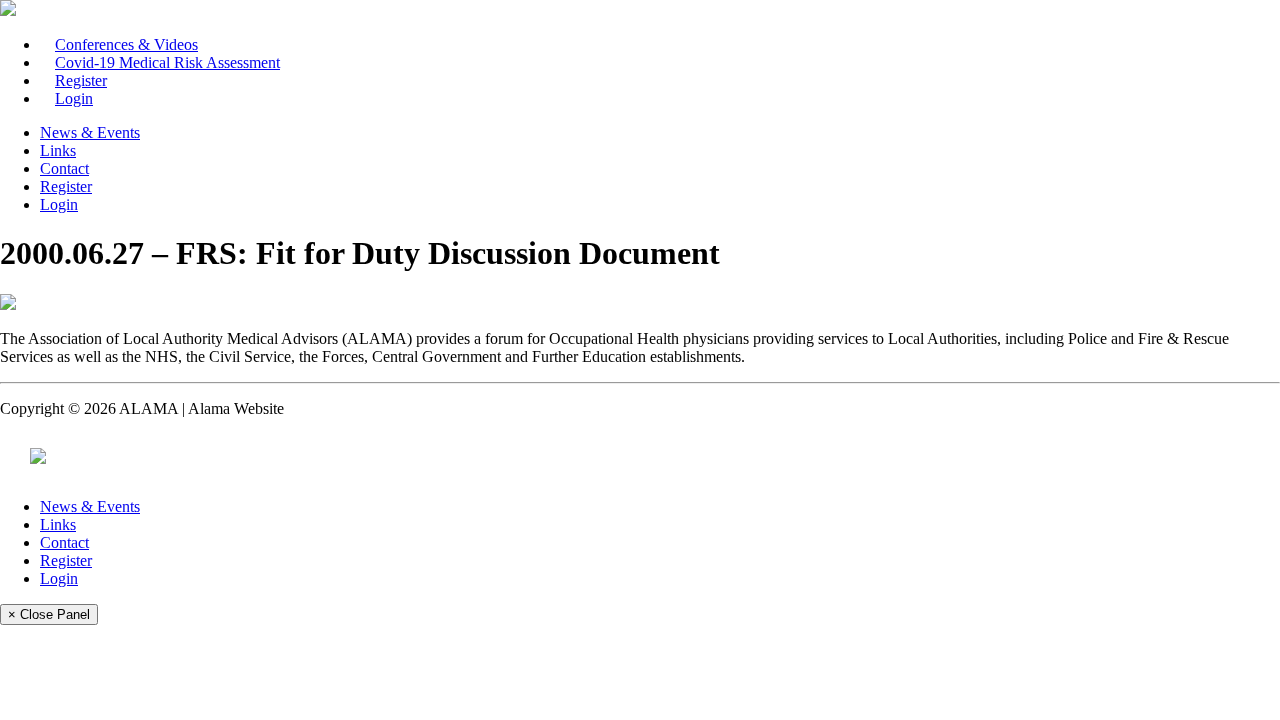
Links (58, 150)
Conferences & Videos (126, 44)
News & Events (90, 132)
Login (74, 98)
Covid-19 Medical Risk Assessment (167, 62)
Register (81, 80)
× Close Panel (49, 614)
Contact (64, 168)
